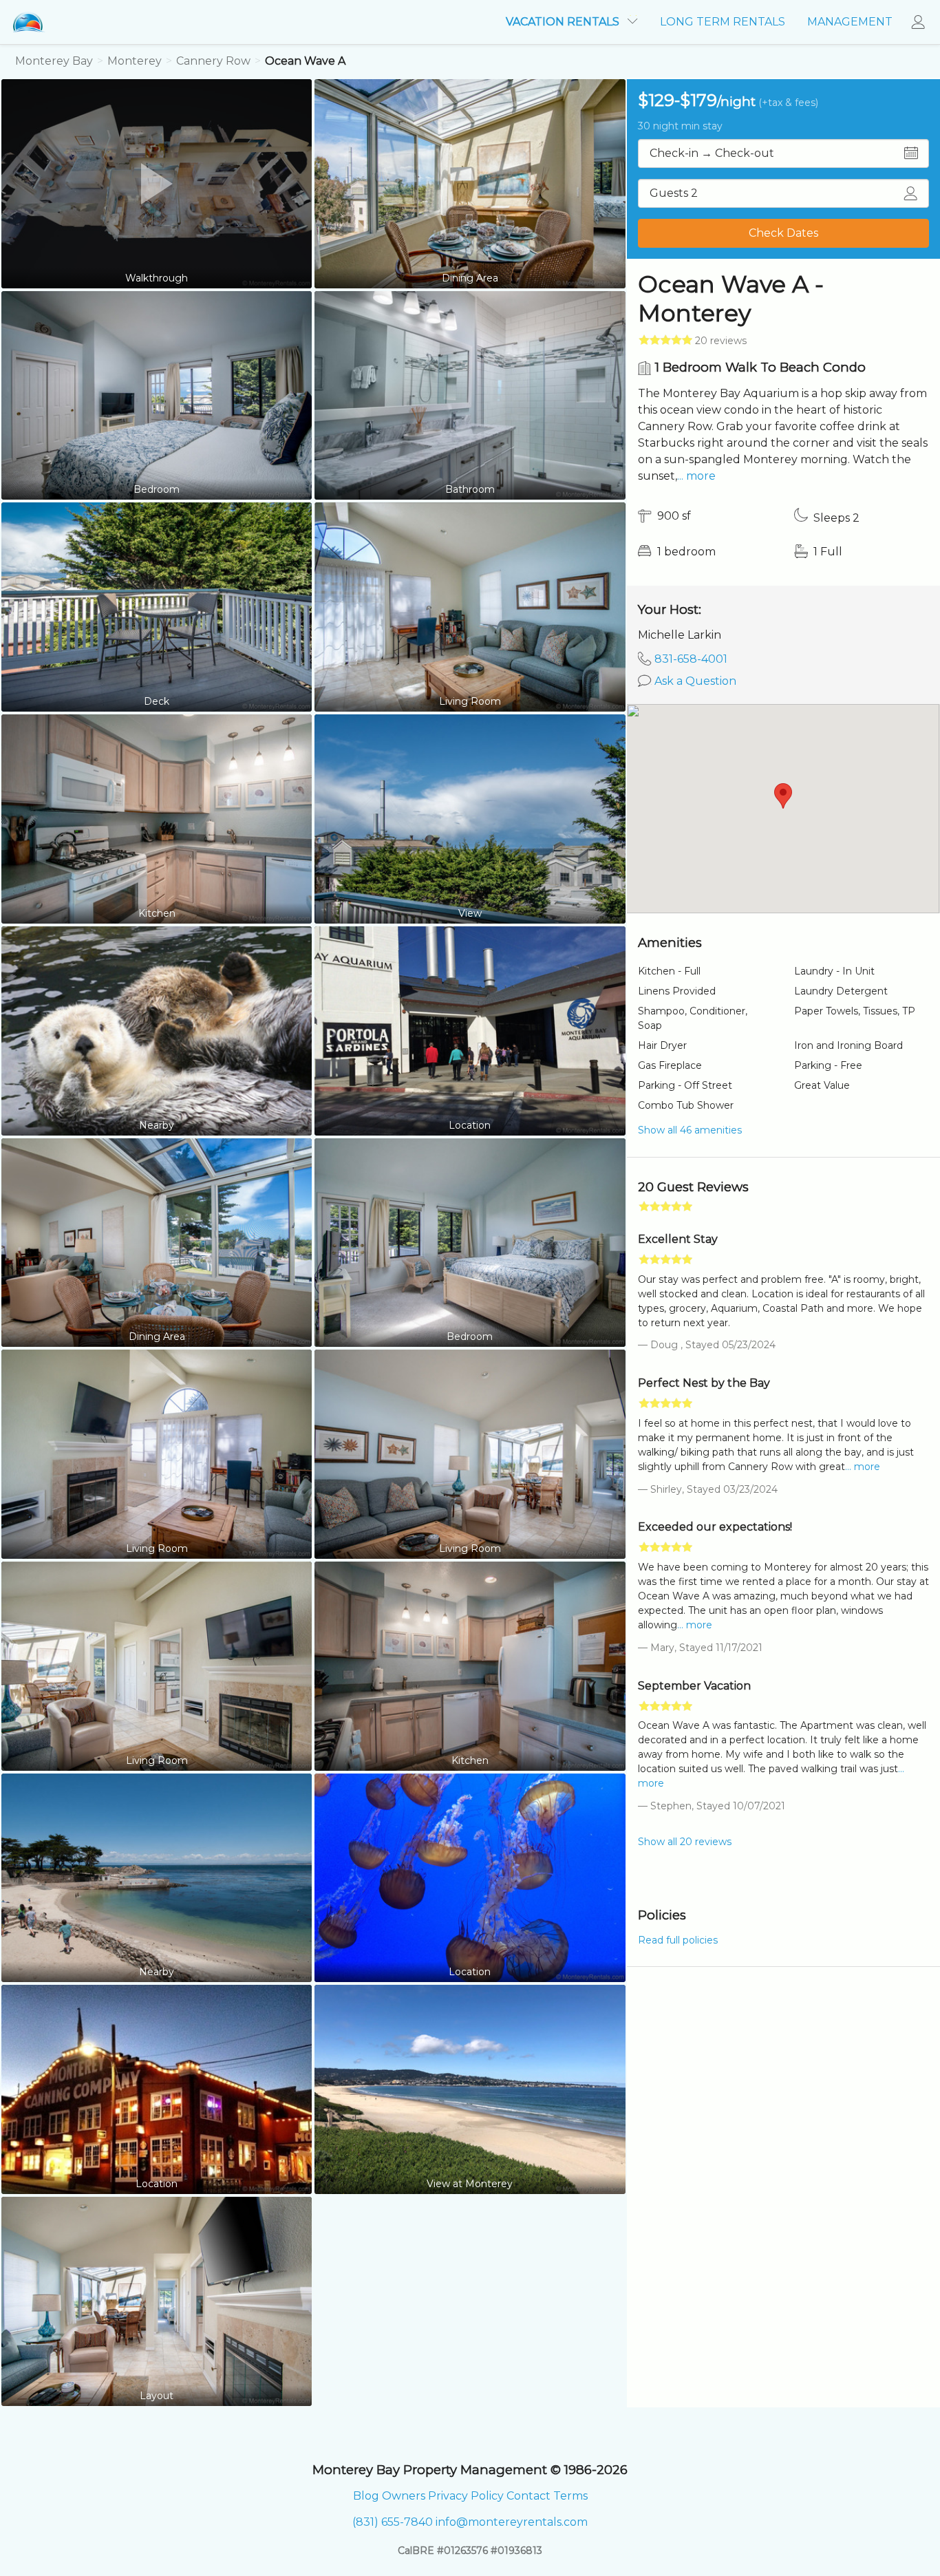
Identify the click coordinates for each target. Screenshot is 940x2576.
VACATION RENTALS (564, 22)
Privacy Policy (466, 2496)
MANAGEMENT (850, 22)
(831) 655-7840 (393, 2522)
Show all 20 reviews (685, 1842)
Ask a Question (695, 681)
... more (696, 476)
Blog (366, 2496)
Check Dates (783, 233)
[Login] (922, 22)
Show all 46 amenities (690, 1130)
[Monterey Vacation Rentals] (29, 22)
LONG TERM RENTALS (723, 22)
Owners (404, 2496)
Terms (570, 2496)
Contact (528, 2496)
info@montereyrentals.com (512, 2522)
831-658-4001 (691, 659)
